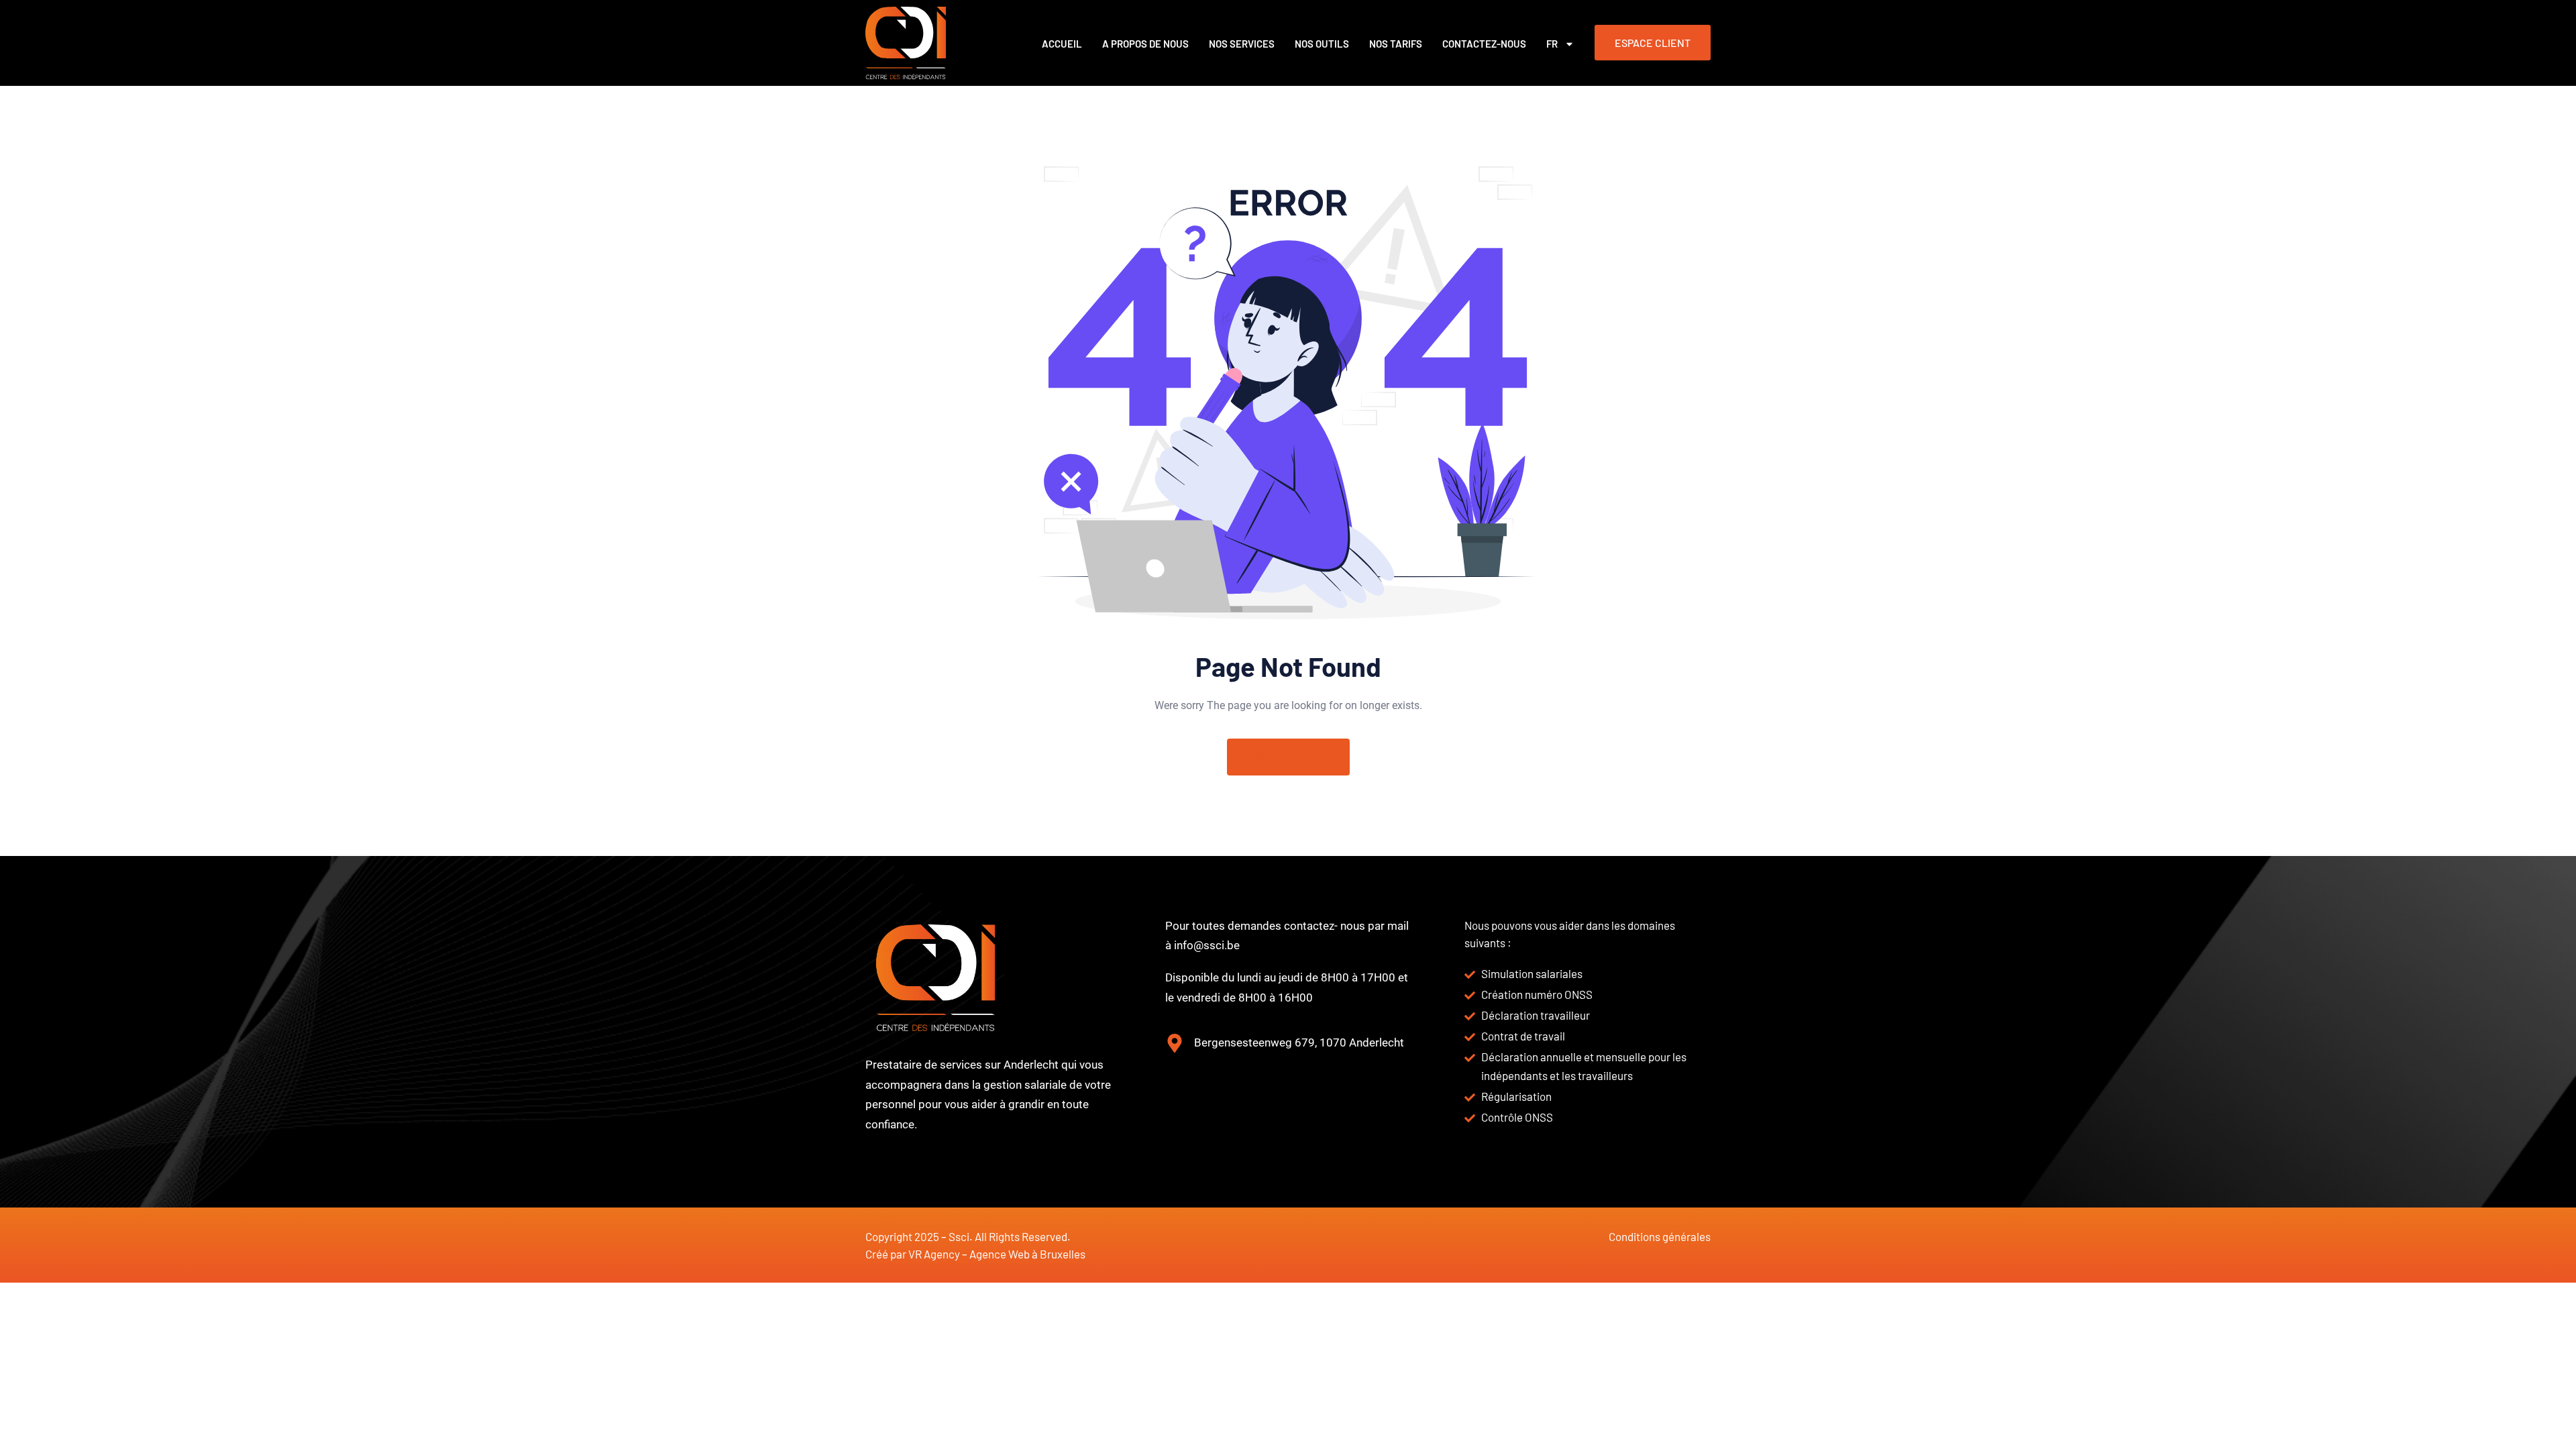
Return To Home (1296, 757)
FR (1552, 44)
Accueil (1062, 44)
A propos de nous (1145, 44)
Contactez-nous (1484, 44)
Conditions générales (1660, 1236)
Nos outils (1322, 44)
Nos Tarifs (1396, 44)
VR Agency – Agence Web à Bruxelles (997, 1254)
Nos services (1242, 44)
